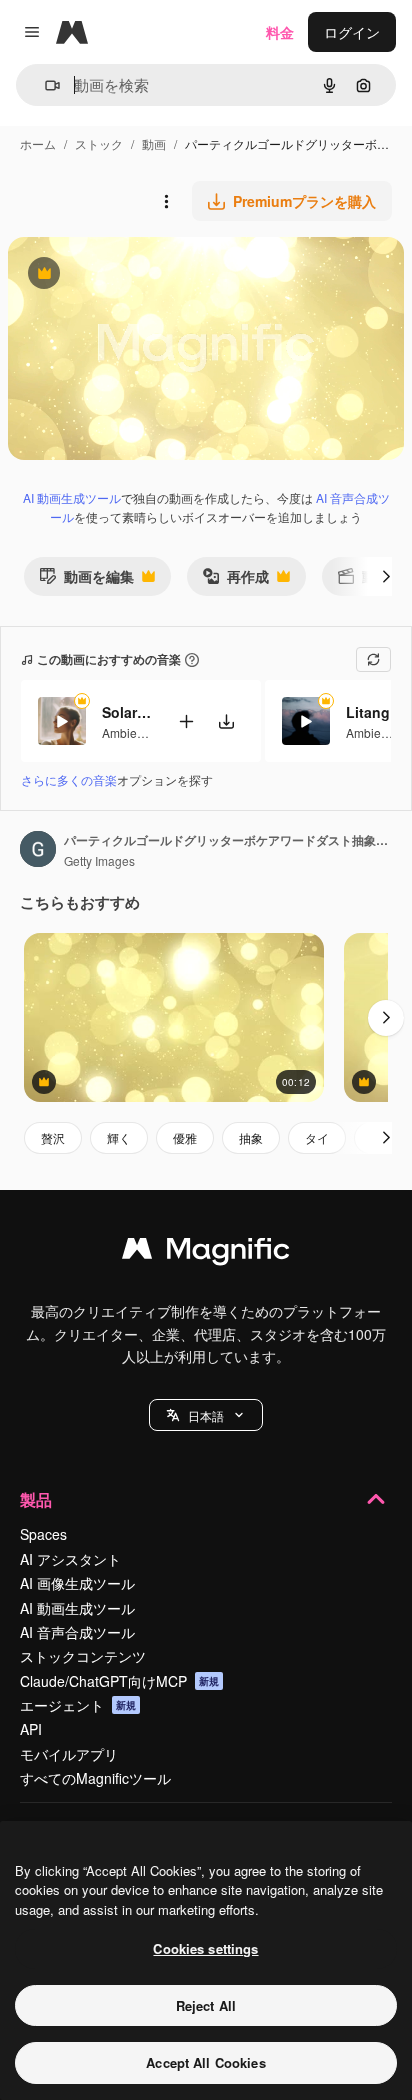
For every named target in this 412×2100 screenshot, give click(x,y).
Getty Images (99, 860)
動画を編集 (86, 580)
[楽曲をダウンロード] (226, 721)
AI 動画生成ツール (72, 497)
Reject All (206, 2005)
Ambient (124, 732)
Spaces (43, 1534)
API (31, 1729)
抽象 (251, 1137)
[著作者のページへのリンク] (38, 851)
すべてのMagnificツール (95, 1778)
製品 (36, 1499)
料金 (280, 32)
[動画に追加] (186, 721)
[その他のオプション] (166, 201)
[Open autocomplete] (44, 85)
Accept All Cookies (205, 2062)
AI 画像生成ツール (77, 1583)
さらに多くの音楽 (69, 779)
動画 (154, 143)
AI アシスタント (70, 1559)
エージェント (78, 1705)
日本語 (206, 1415)
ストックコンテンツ (83, 1656)
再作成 (235, 580)
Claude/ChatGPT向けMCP (119, 1681)
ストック (99, 143)
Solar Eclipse (127, 712)
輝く (119, 1137)
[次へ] (386, 576)
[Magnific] (206, 1253)
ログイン (352, 32)
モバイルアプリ (69, 1754)
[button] (206, 1415)
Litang (368, 712)
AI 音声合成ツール (77, 1632)
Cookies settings (205, 1948)
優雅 (185, 1137)
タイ (317, 1137)
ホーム (38, 143)
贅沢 (53, 1137)
